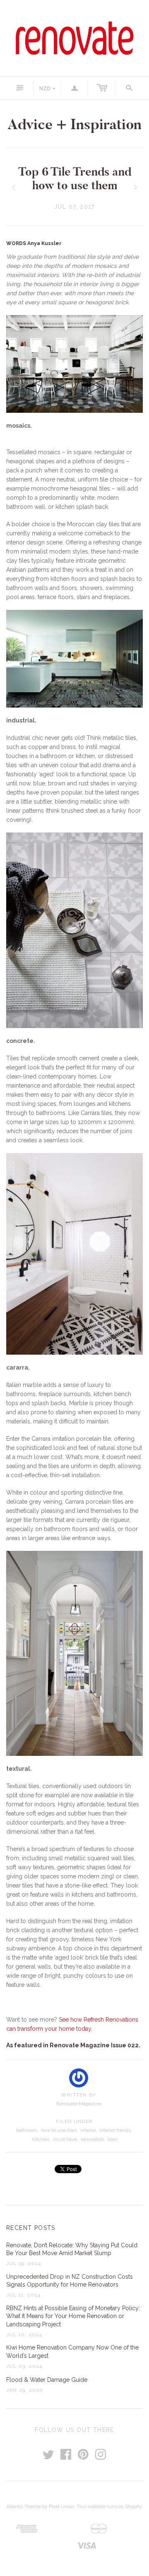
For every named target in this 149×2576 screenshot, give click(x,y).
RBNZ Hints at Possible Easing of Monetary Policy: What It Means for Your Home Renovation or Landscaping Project (73, 2316)
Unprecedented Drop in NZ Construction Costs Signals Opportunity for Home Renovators (70, 2281)
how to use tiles (59, 2130)
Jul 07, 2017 (74, 207)
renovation (92, 2139)
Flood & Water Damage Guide (47, 2380)
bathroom (27, 2130)
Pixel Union (61, 2506)
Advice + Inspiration (74, 124)
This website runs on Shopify (109, 2506)
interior (88, 2130)
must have (65, 2139)
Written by (79, 2095)
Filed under (74, 2121)
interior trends (115, 2130)
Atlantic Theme (23, 2506)
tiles (112, 2139)
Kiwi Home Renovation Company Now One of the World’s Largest (72, 2352)
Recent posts (31, 2228)
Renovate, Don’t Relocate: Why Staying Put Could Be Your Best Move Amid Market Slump (72, 2249)
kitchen (41, 2139)
